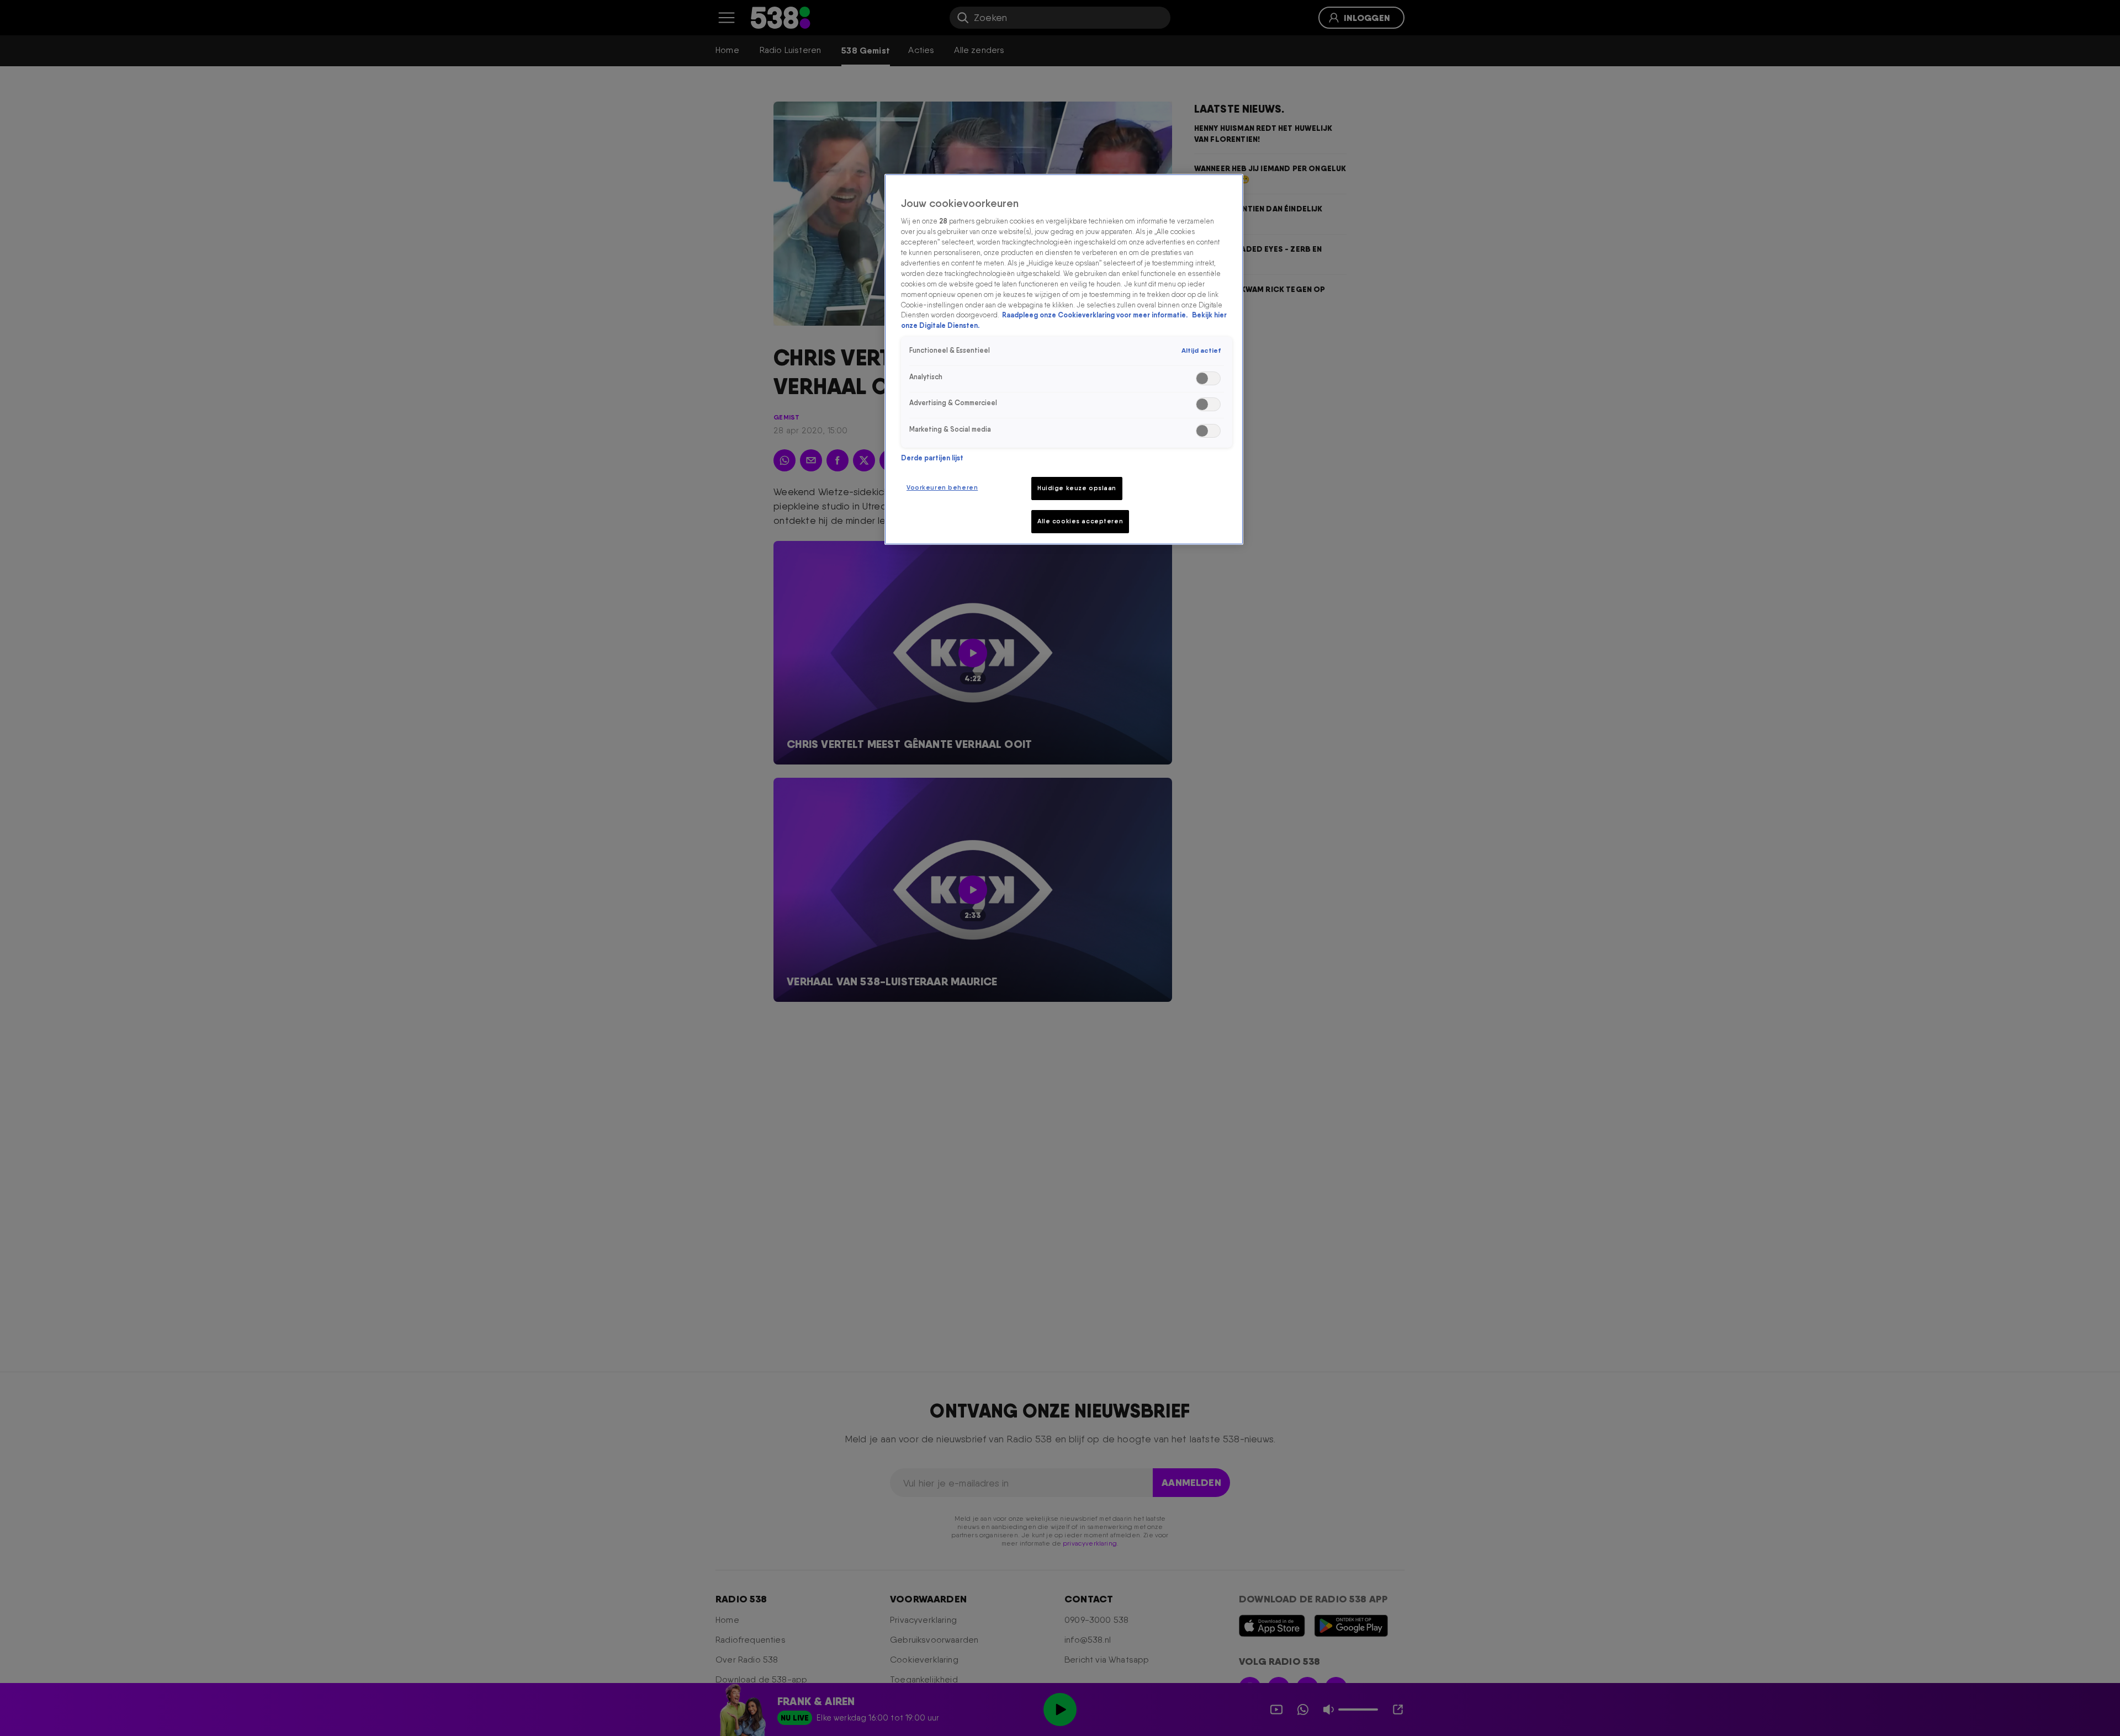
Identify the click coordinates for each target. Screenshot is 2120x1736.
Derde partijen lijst (932, 458)
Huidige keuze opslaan (1077, 488)
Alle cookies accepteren (1080, 521)
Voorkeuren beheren (942, 487)
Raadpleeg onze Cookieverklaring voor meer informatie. (1096, 315)
